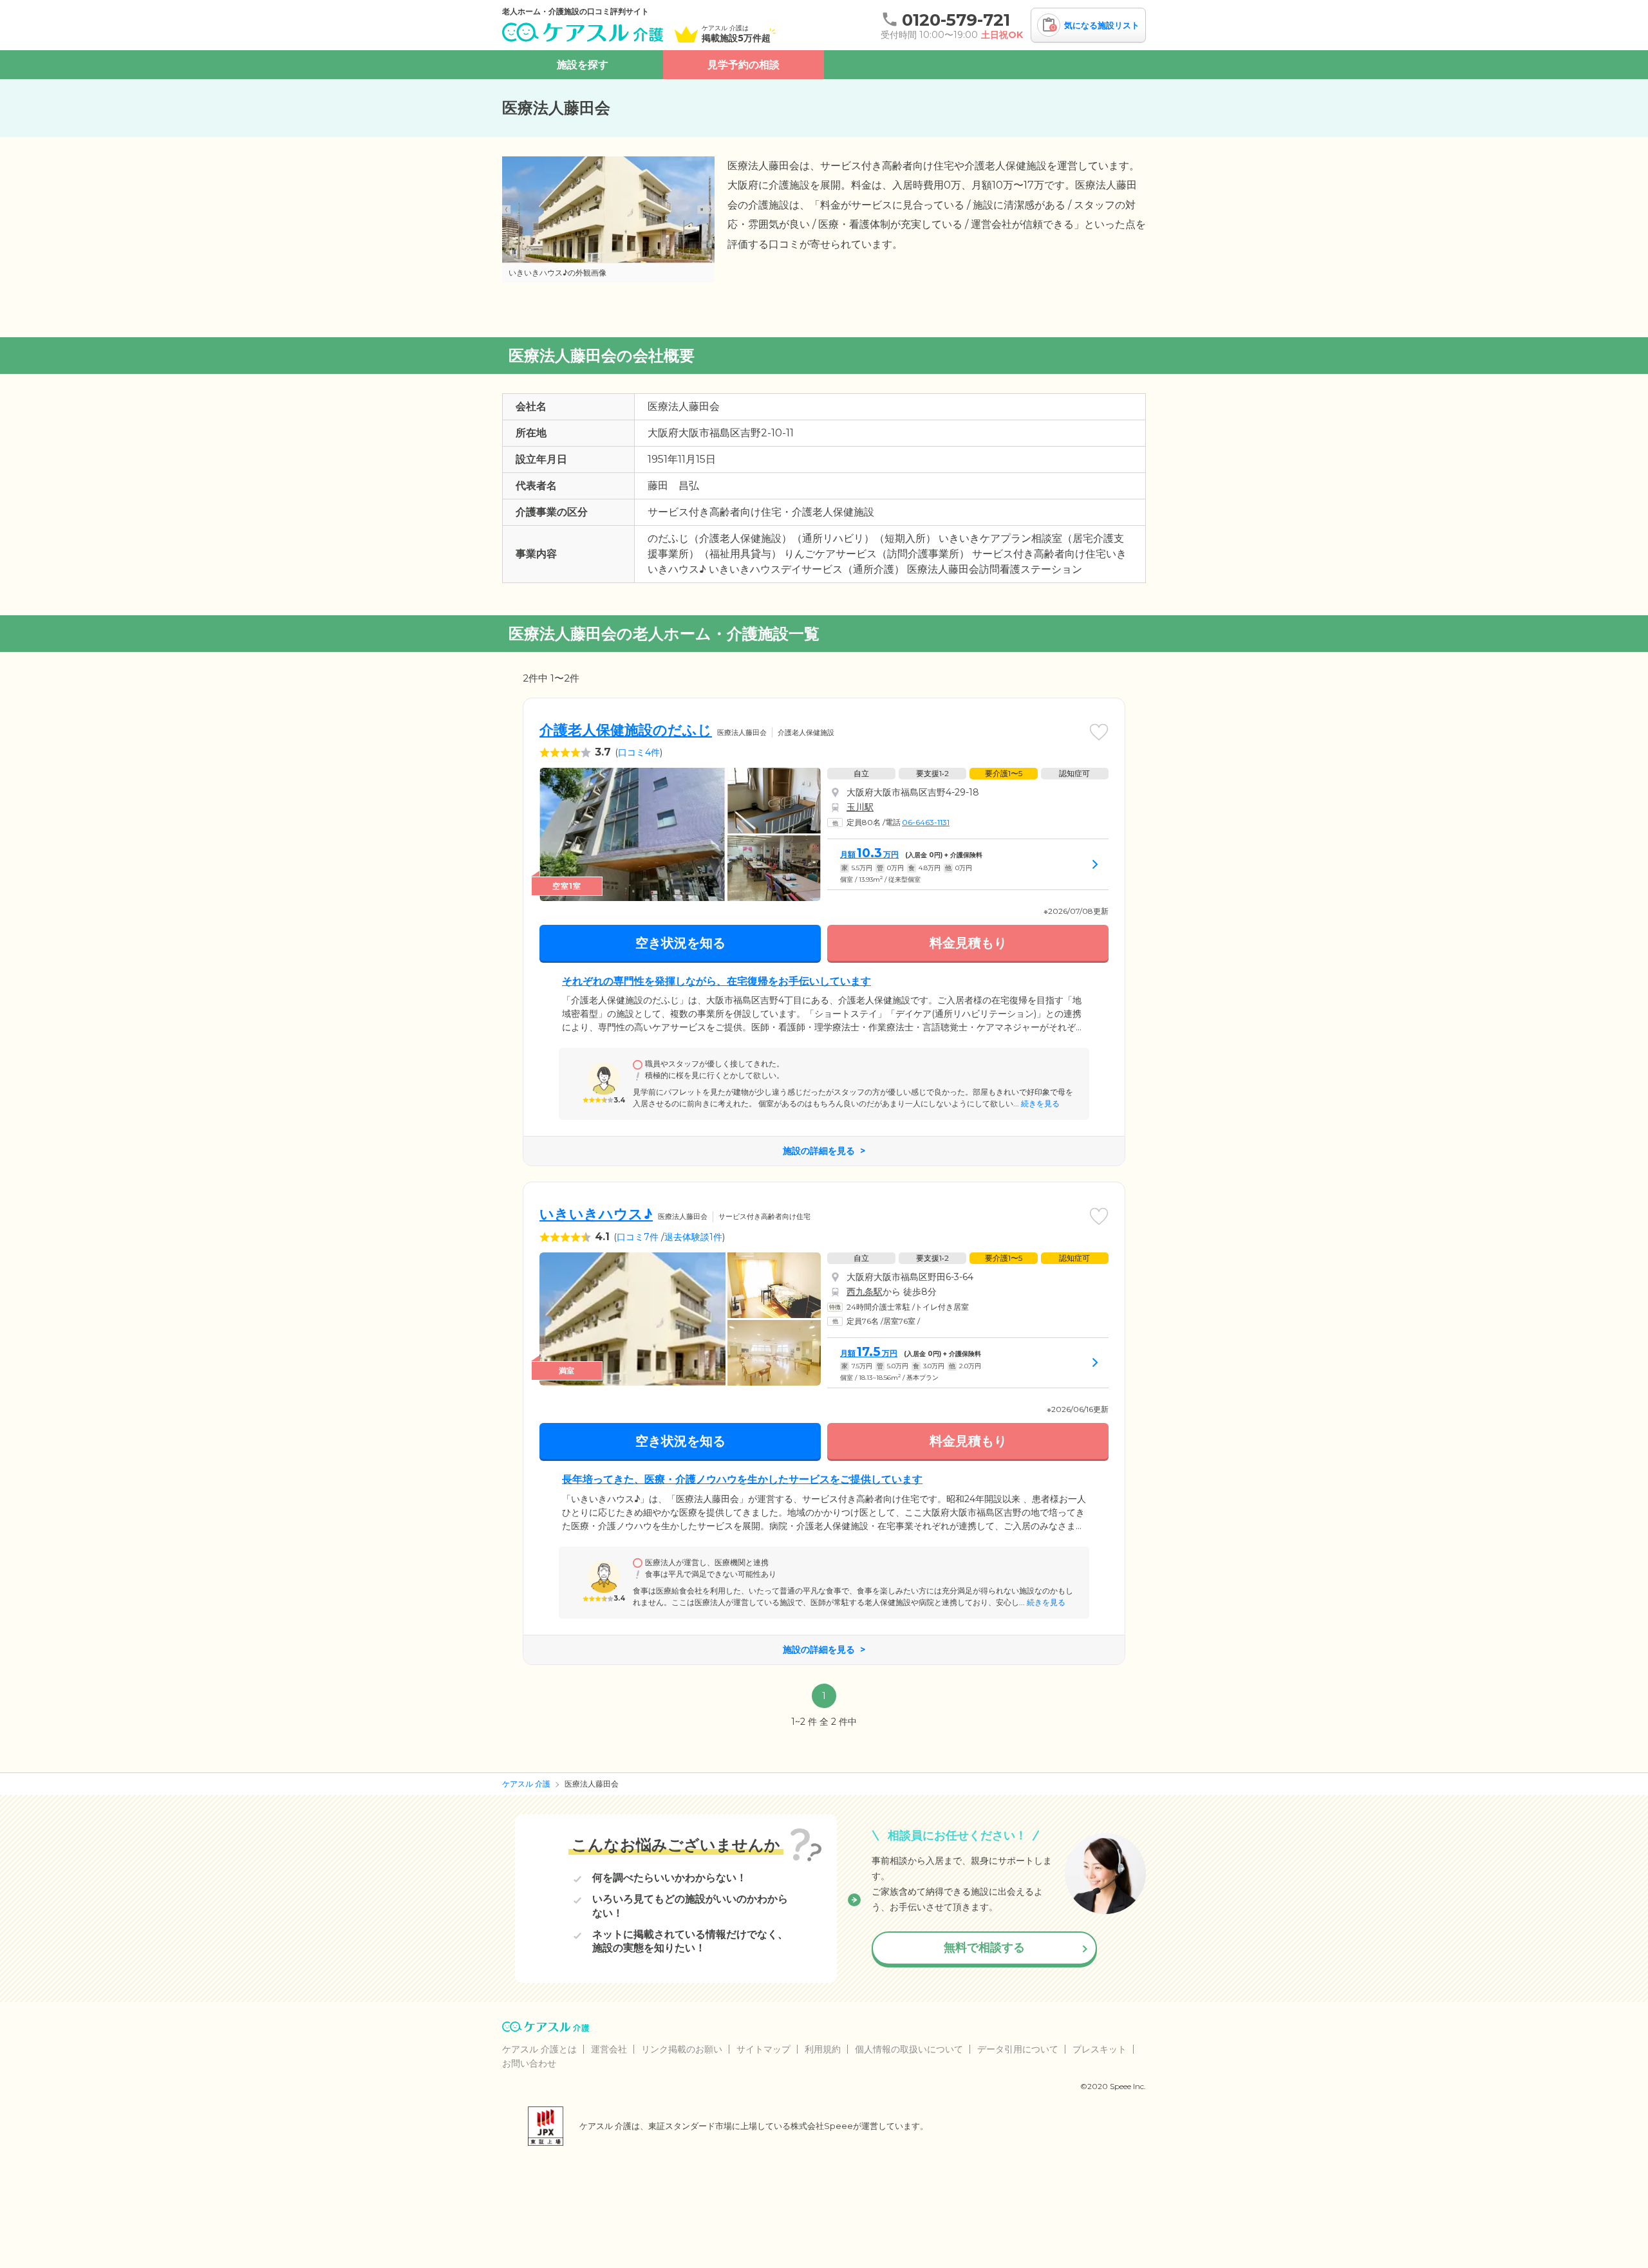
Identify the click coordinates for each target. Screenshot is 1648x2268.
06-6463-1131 (926, 822)
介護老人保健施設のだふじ (626, 730)
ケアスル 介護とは (539, 2049)
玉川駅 (860, 807)
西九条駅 (865, 1292)
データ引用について (1018, 2049)
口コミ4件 (639, 752)
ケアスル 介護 (526, 1784)
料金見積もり (968, 943)
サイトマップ (763, 2049)
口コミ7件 (638, 1237)
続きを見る (1039, 1103)
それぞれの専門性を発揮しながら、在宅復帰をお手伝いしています (716, 981)
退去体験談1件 (693, 1237)
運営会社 (609, 2049)
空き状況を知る (680, 943)
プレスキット (1100, 2049)
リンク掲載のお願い (682, 2049)
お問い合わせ (529, 2063)
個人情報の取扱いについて (909, 2049)
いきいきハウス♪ (596, 1214)
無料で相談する (984, 1947)
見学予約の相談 (744, 65)
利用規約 (823, 2049)
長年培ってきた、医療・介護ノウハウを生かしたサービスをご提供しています (742, 1479)
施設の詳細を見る (819, 1151)
